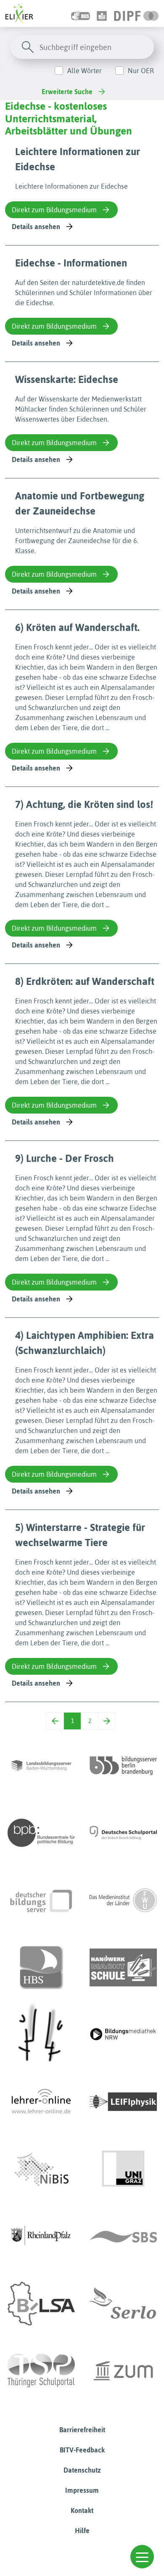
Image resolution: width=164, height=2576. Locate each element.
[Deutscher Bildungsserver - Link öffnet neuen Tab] (41, 1900)
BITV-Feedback (82, 2450)
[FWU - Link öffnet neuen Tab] (123, 1900)
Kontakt (82, 2510)
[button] (142, 2557)
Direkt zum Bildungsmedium (54, 210)
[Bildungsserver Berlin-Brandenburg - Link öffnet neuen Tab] (123, 1766)
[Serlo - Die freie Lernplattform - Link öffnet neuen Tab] (123, 2304)
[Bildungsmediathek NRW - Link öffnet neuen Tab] (123, 2035)
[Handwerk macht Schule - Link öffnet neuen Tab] (123, 1967)
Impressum (82, 2490)
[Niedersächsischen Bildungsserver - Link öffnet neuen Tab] (41, 2169)
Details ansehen (36, 227)
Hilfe (82, 2531)
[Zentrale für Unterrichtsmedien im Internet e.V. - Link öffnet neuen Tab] (123, 2371)
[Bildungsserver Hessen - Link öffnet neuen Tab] (41, 2035)
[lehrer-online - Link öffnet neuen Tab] (41, 2102)
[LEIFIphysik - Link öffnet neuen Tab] (123, 2102)
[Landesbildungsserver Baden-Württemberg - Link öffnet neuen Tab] (41, 1766)
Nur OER (141, 71)
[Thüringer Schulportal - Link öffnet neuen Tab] (41, 2371)
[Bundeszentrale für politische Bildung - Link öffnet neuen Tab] (41, 1833)
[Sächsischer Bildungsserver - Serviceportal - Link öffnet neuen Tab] (123, 2236)
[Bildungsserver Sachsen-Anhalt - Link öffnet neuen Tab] (41, 2304)
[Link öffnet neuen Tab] (136, 13)
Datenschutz (82, 2470)
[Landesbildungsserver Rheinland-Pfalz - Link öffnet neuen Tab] (41, 2236)
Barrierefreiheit (82, 2430)
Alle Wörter (85, 71)
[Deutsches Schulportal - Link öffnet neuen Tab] (123, 1833)
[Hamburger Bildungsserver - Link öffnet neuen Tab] (41, 1967)
